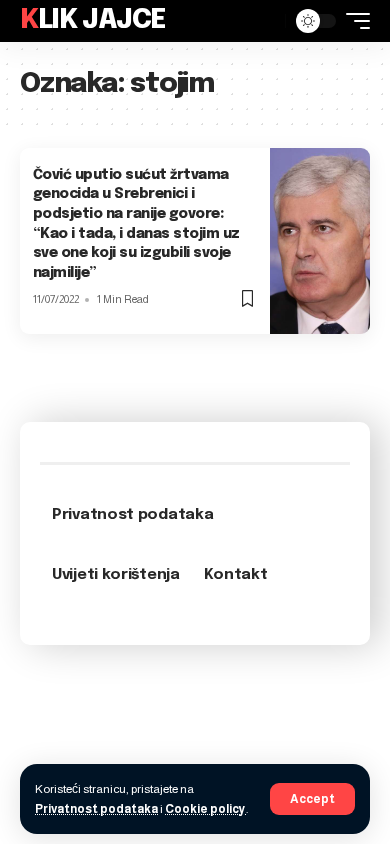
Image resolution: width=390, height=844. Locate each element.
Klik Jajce (93, 20)
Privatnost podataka (96, 809)
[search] (265, 21)
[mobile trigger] (353, 21)
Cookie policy (205, 809)
